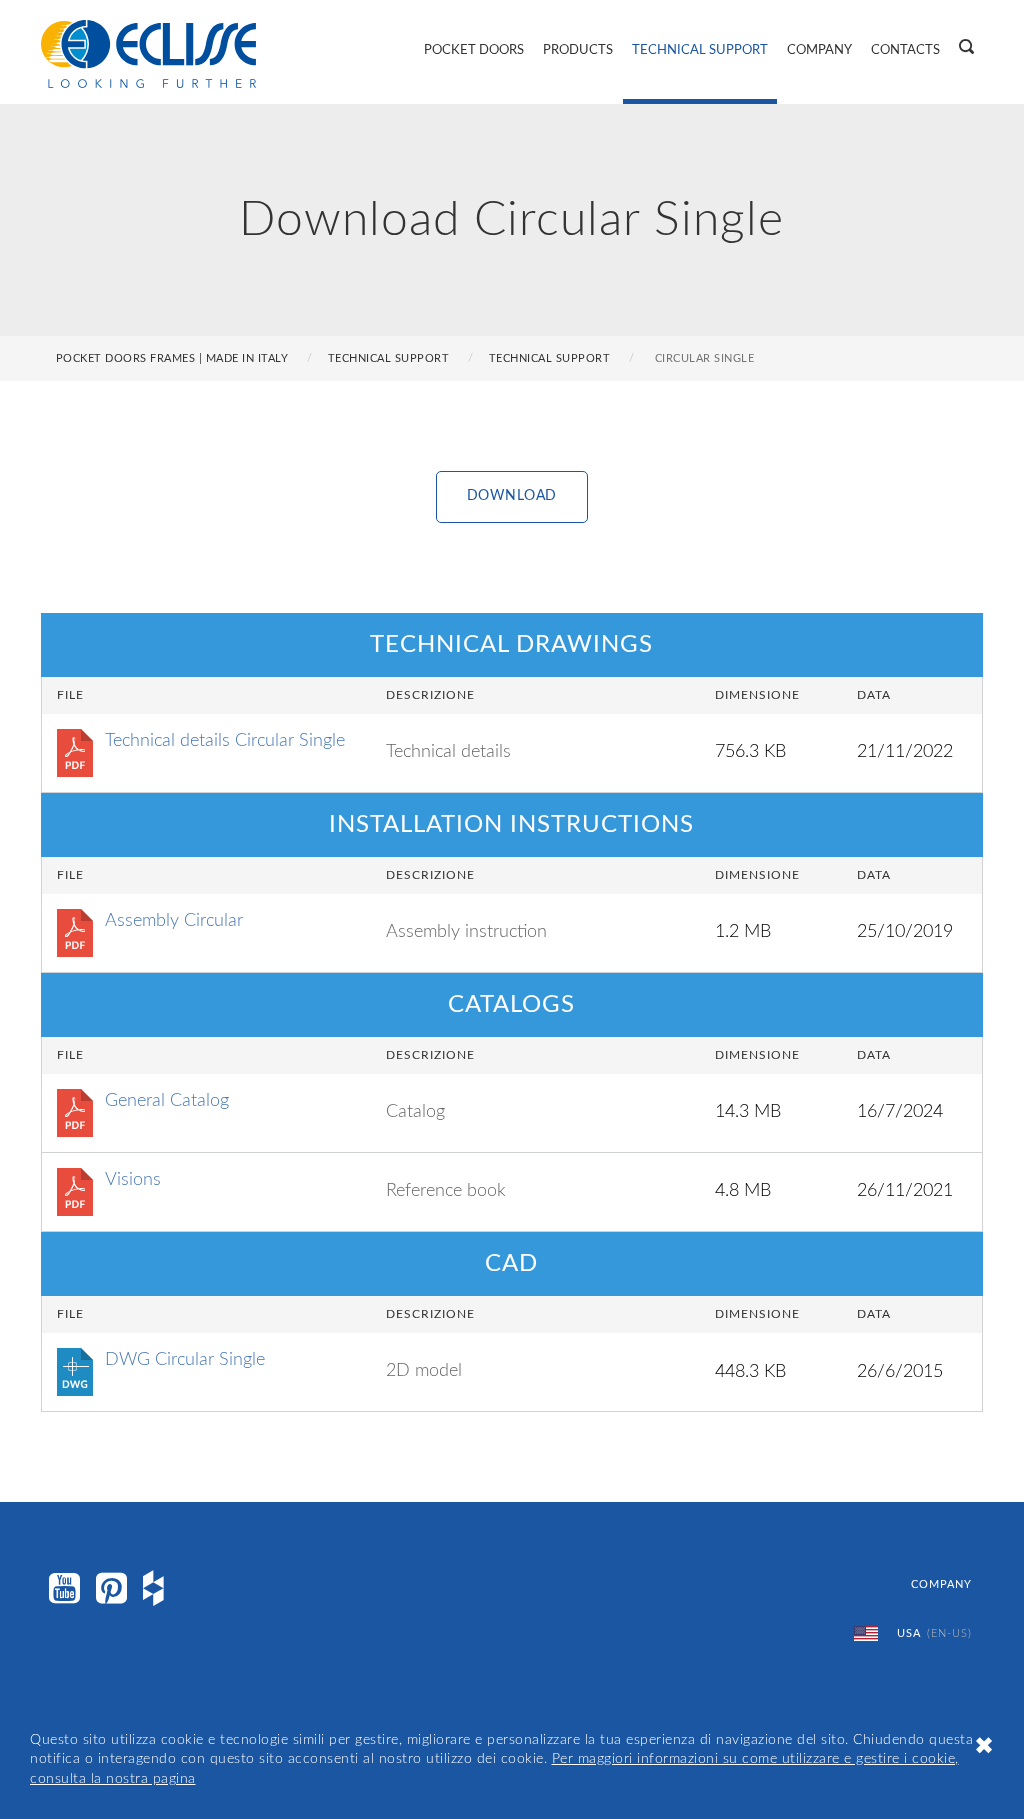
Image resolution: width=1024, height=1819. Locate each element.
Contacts (905, 50)
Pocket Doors (474, 50)
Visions (133, 1180)
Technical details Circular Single (225, 741)
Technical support (550, 358)
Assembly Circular (174, 921)
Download (512, 496)
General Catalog (167, 1101)
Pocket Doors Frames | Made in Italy (172, 358)
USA (932, 1633)
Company (819, 50)
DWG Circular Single (185, 1360)
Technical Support (700, 50)
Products (578, 50)
